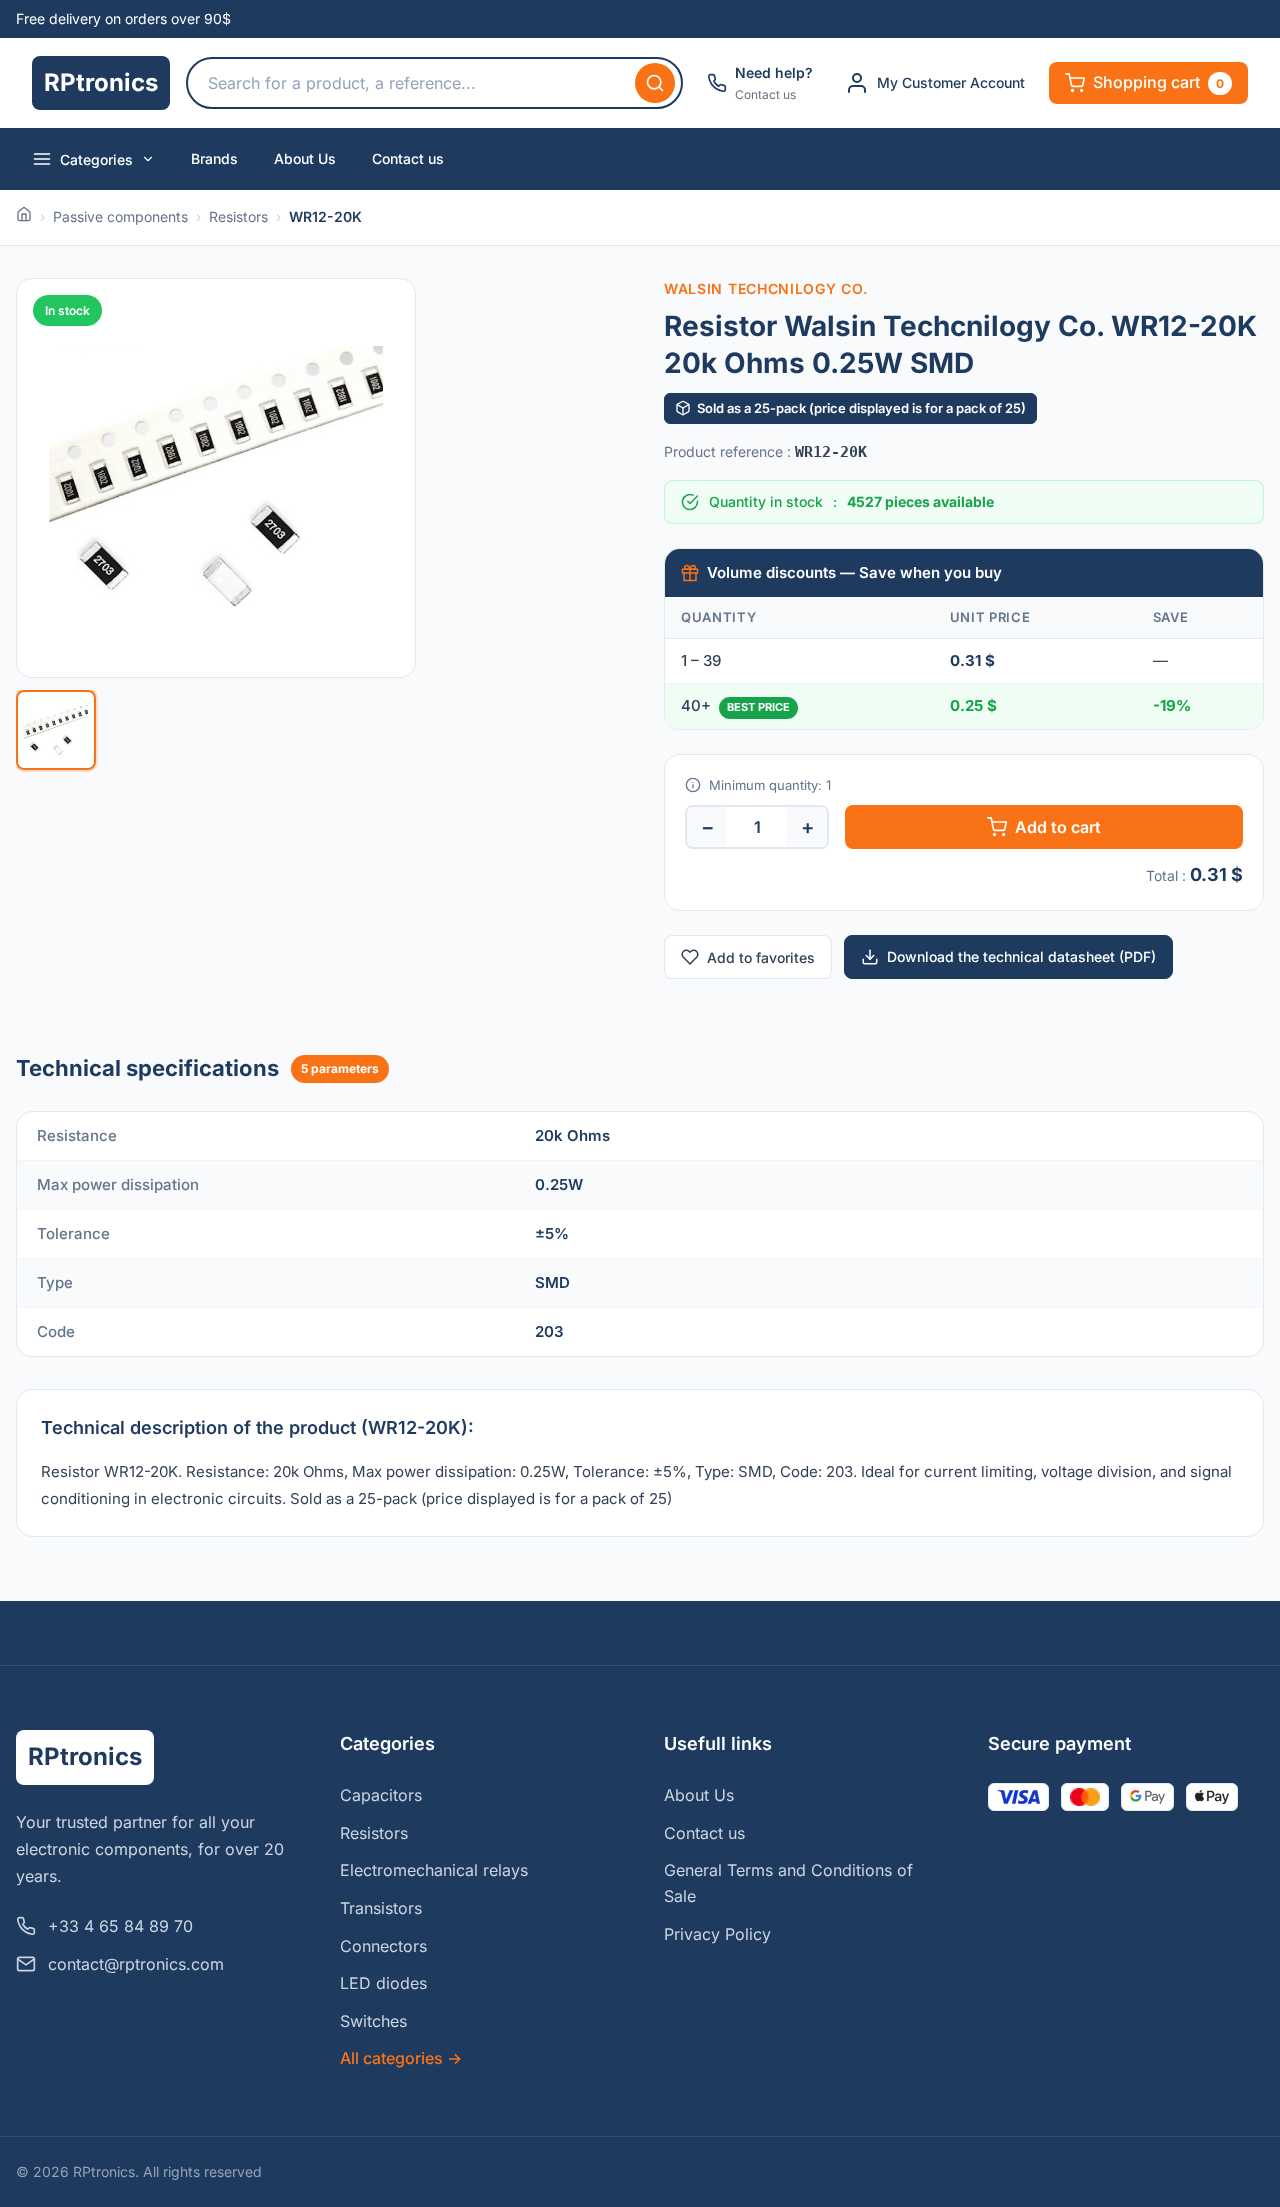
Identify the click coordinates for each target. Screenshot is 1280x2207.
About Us (305, 158)
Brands (214, 158)
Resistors (238, 216)
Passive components (120, 216)
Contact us (408, 158)
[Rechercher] (655, 83)
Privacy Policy (717, 1934)
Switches (373, 2021)
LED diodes (383, 1983)
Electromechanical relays (434, 1870)
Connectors (383, 1946)
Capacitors (381, 1795)
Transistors (381, 1908)
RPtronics (101, 82)
